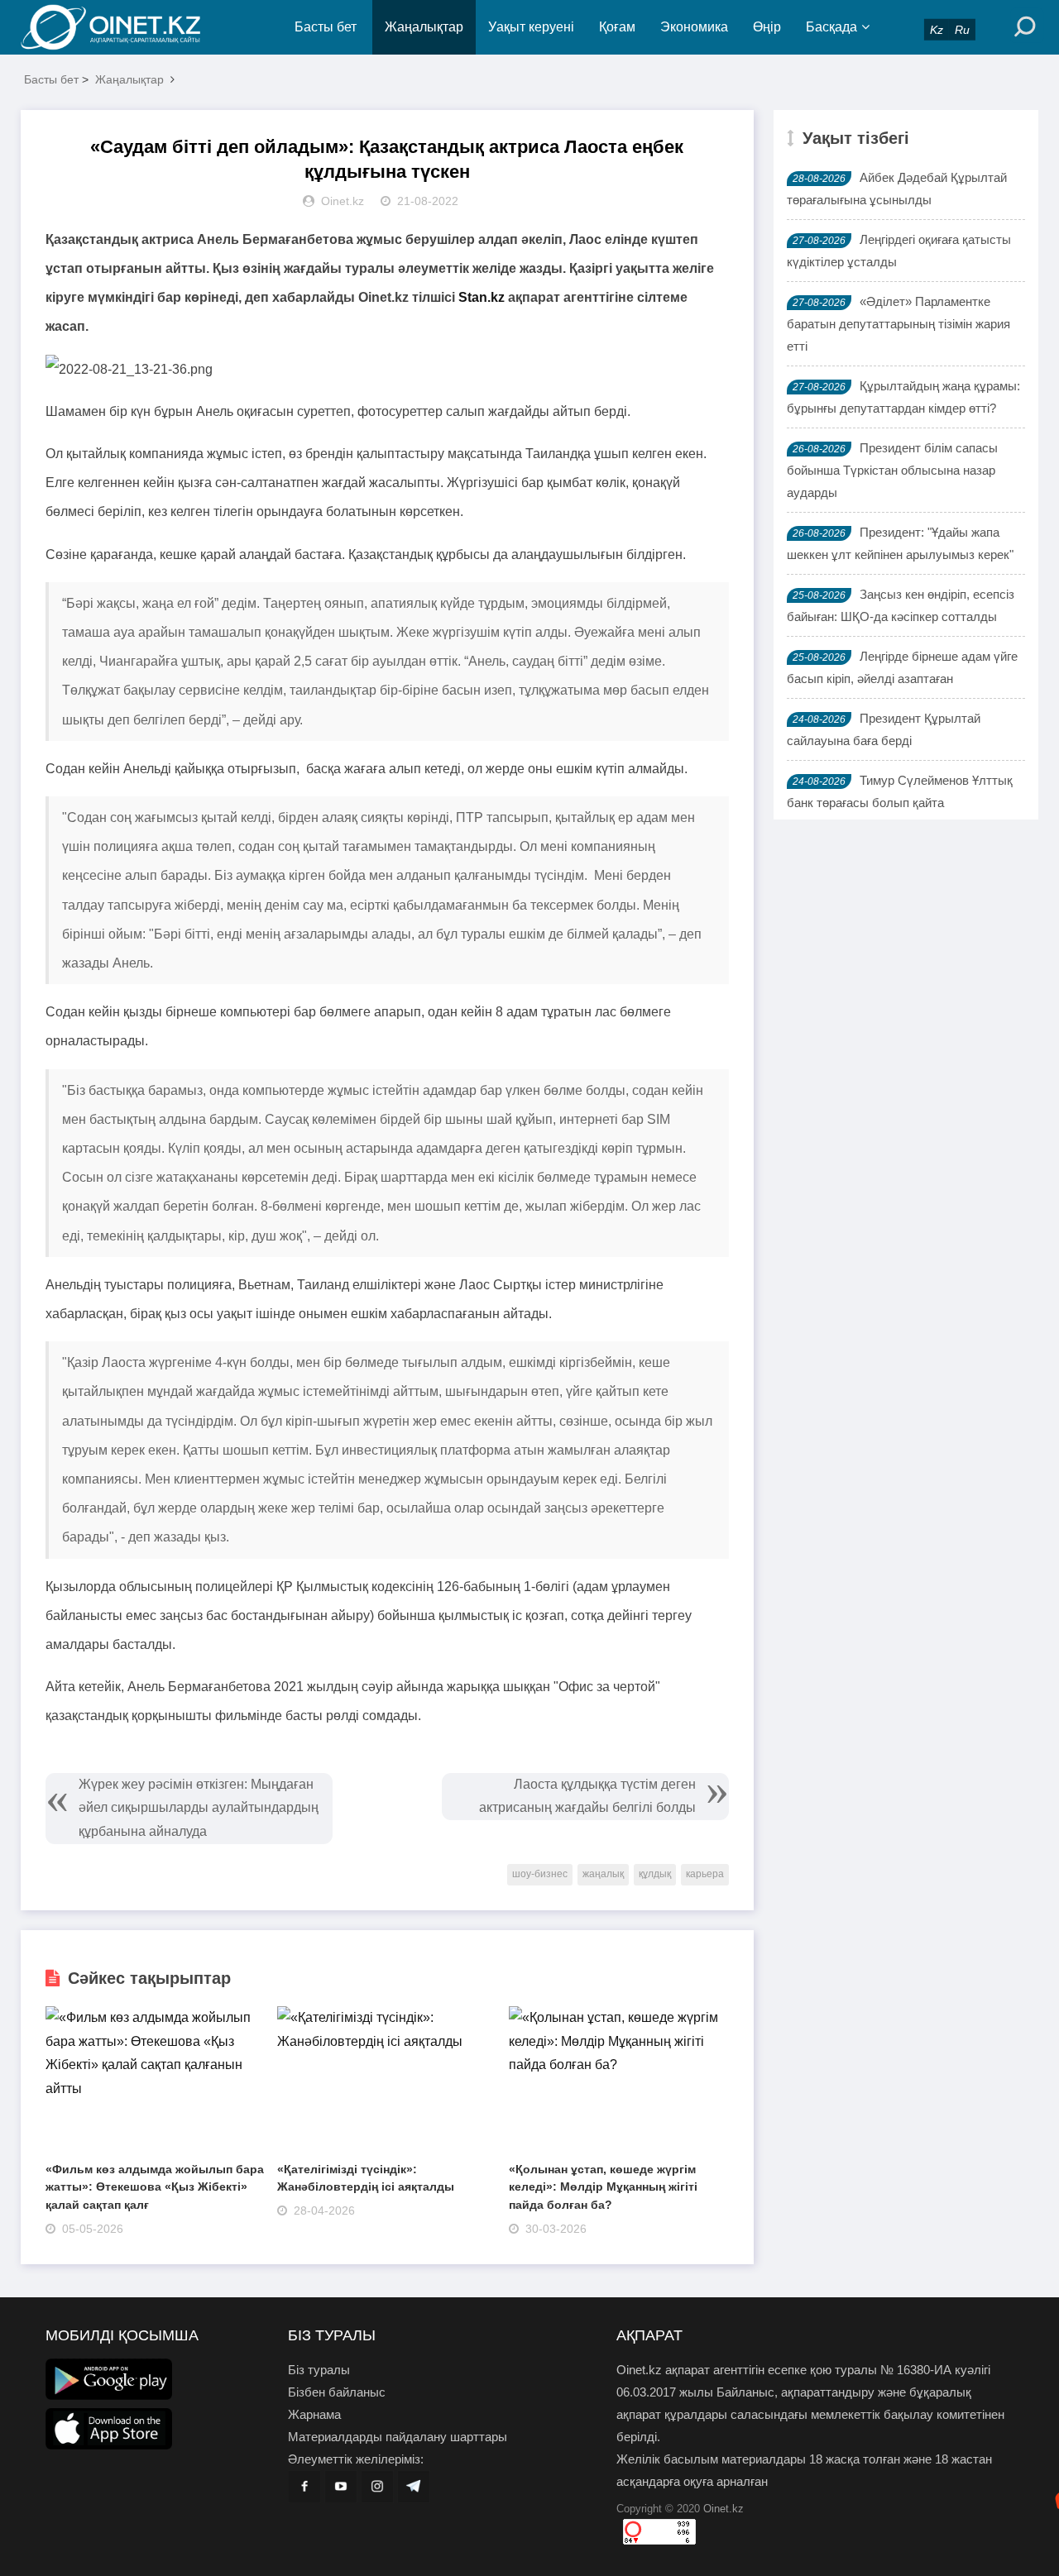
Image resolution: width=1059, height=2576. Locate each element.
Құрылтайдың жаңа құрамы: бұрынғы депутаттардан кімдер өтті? (903, 397)
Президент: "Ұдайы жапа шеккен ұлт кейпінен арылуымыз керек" (900, 543)
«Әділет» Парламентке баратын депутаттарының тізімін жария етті (898, 324)
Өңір (767, 27)
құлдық (655, 1874)
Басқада (831, 27)
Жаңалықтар (424, 27)
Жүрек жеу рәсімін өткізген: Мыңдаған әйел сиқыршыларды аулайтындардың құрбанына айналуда (199, 1808)
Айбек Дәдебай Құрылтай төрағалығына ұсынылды (897, 189)
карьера (705, 1874)
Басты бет (326, 27)
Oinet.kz (724, 2509)
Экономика (694, 27)
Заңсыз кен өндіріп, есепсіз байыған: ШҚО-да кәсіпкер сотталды (901, 605)
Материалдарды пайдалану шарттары (398, 2437)
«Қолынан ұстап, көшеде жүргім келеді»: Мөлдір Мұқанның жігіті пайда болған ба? (603, 2187)
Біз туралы (319, 2370)
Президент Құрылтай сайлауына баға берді (884, 729)
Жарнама (314, 2414)
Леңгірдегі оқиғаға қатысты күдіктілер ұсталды (899, 251)
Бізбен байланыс (337, 2392)
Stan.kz (482, 297)
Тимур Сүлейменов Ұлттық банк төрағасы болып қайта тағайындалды (900, 803)
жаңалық (603, 1874)
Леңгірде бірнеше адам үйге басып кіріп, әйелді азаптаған (902, 667)
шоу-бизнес (540, 1874)
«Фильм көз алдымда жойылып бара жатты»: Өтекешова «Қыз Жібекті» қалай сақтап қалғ (155, 2187)
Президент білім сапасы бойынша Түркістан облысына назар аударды (892, 470)
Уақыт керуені (531, 27)
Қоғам (617, 27)
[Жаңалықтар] (124, 27)
